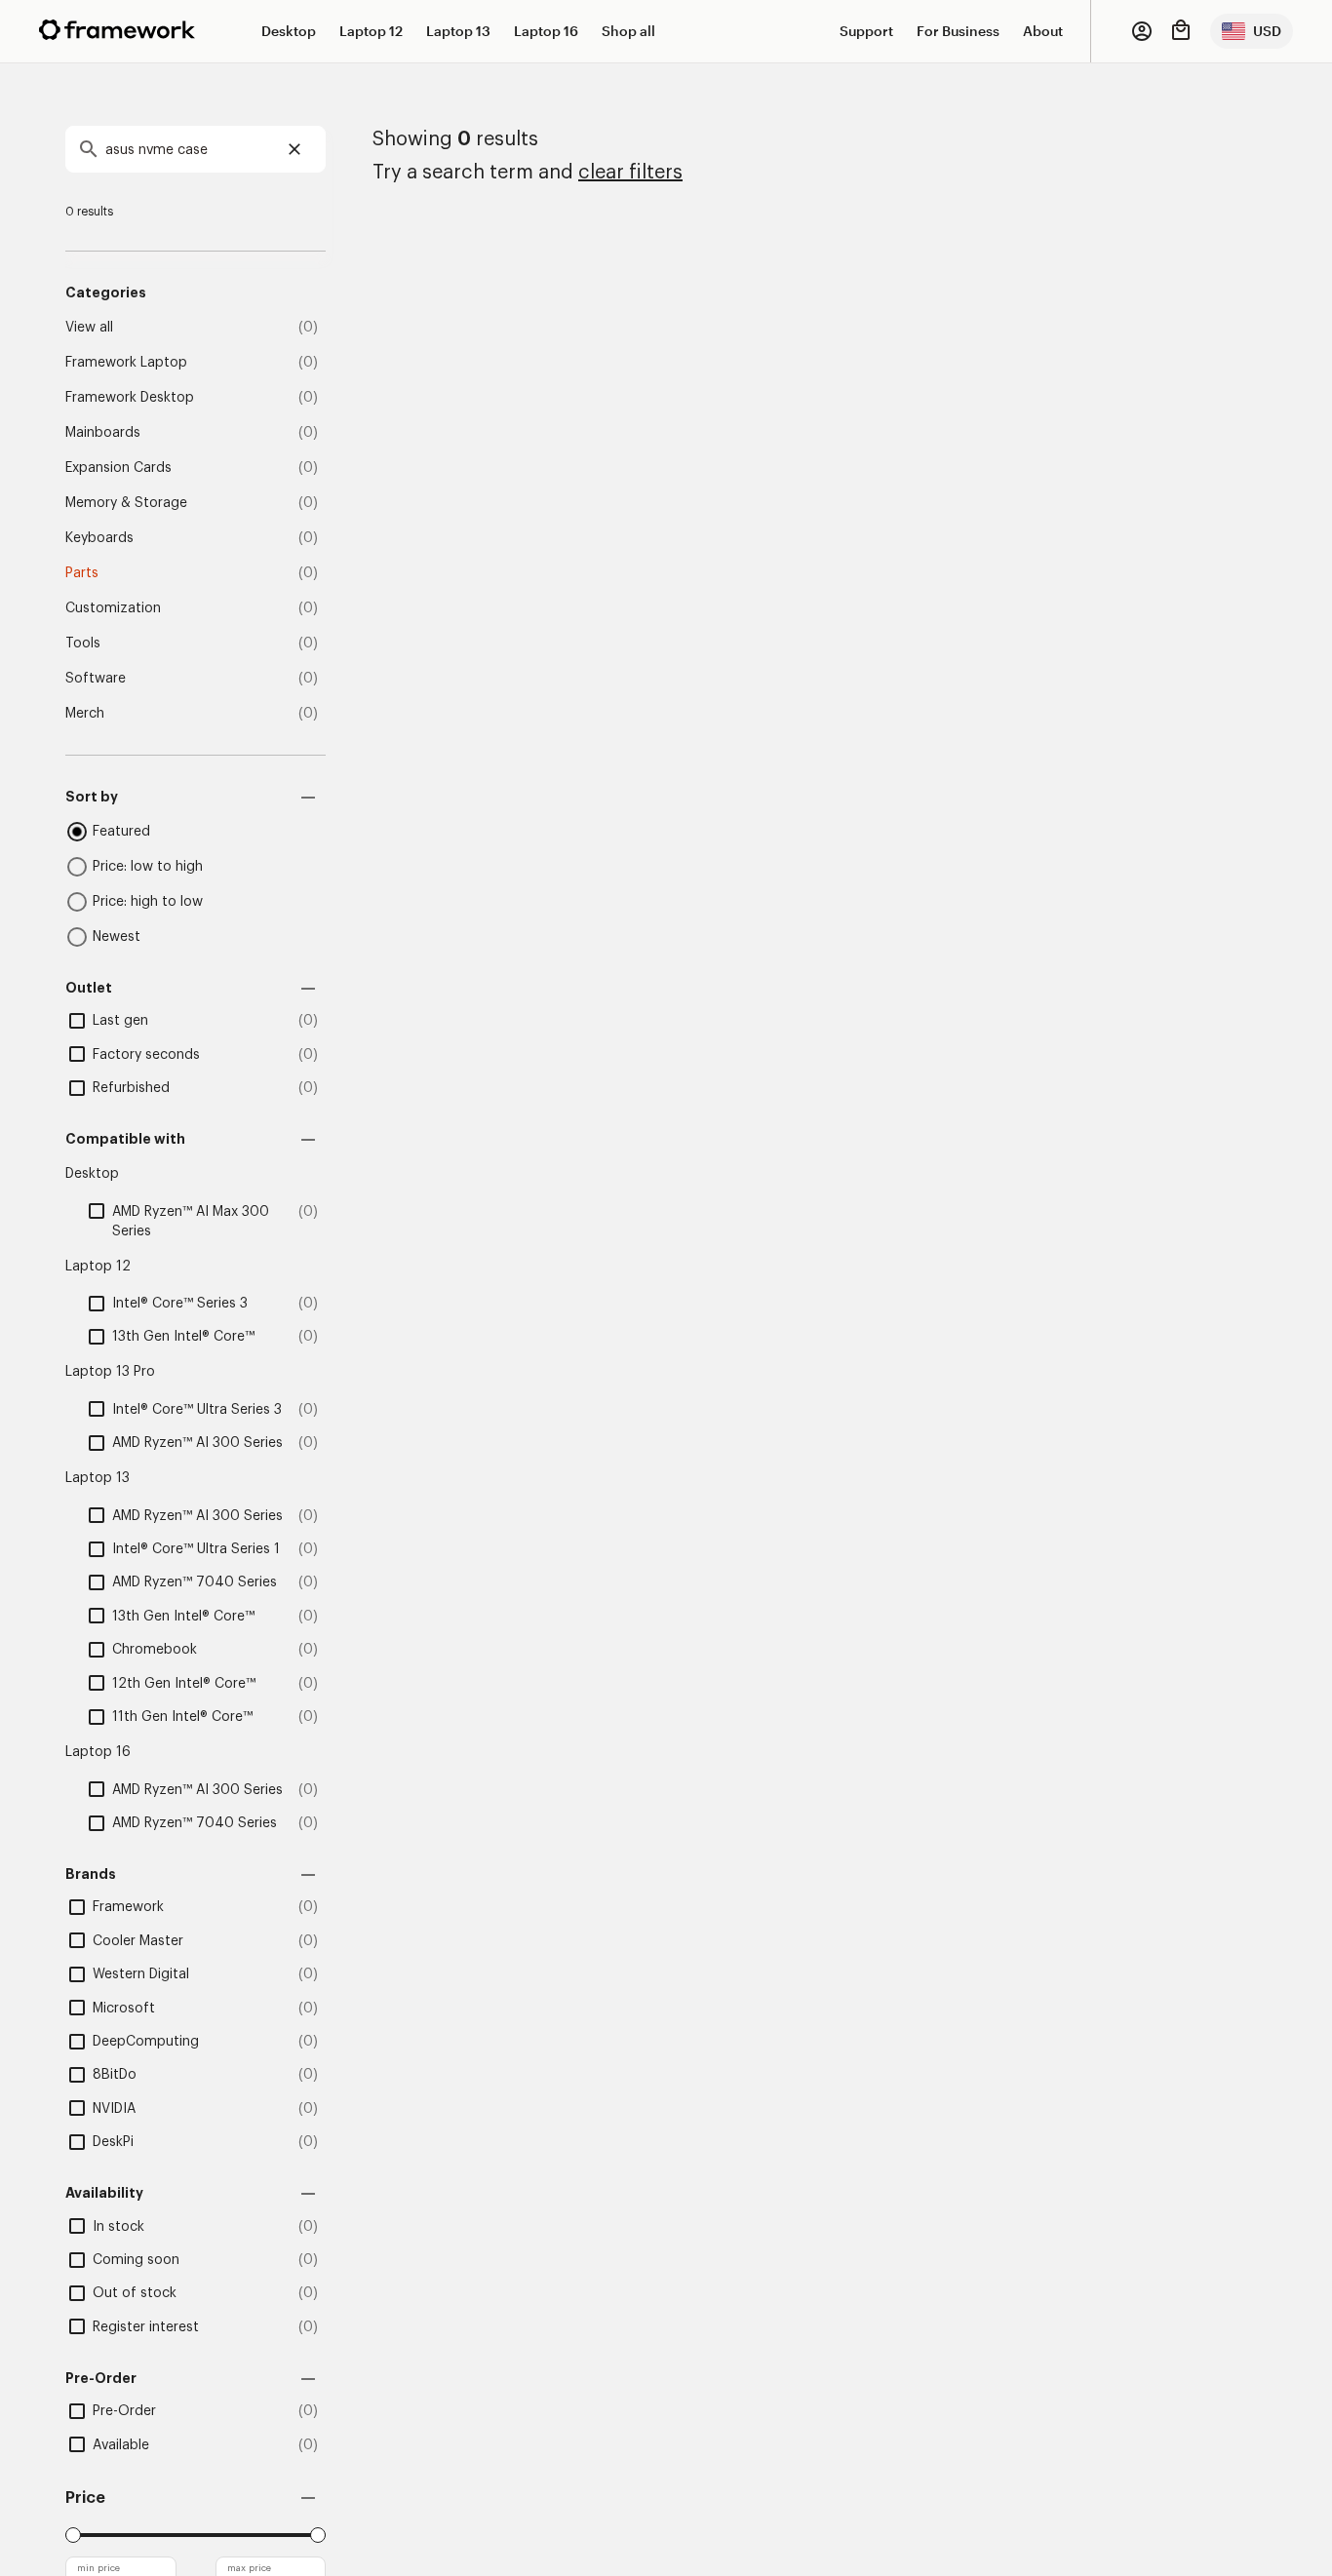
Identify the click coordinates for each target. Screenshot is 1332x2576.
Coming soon (136, 2260)
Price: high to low (148, 902)
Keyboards (99, 538)
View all (89, 328)
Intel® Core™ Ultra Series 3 (197, 1410)
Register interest (146, 2327)
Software (96, 679)
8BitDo (115, 2075)
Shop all (628, 31)
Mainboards (103, 433)
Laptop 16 (546, 31)
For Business (958, 31)
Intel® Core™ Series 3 (180, 1304)
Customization (113, 608)
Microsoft (124, 2009)
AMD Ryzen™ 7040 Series (195, 1582)
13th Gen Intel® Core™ (183, 1337)
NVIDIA (114, 2109)
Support (866, 31)
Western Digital (141, 1974)
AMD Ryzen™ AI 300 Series (197, 1443)
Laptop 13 (458, 31)
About (1043, 31)
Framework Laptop (126, 363)
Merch (85, 714)
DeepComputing (146, 2042)
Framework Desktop (130, 398)
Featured (121, 832)
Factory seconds (146, 1055)
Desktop (289, 31)
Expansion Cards (118, 468)
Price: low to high (148, 867)
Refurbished (131, 1088)
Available (121, 2445)
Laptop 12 (371, 31)
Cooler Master (138, 1941)
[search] (196, 149)
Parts (82, 573)
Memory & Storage (126, 503)
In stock (118, 2227)
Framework (128, 1907)
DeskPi (113, 2142)
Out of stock (135, 2293)
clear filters (630, 173)
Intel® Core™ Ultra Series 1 (196, 1549)
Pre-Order (124, 2411)
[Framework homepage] (117, 30)
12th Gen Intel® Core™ (184, 1684)
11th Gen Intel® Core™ (182, 1717)
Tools (83, 644)
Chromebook (155, 1650)
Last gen (120, 1021)
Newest (117, 937)
